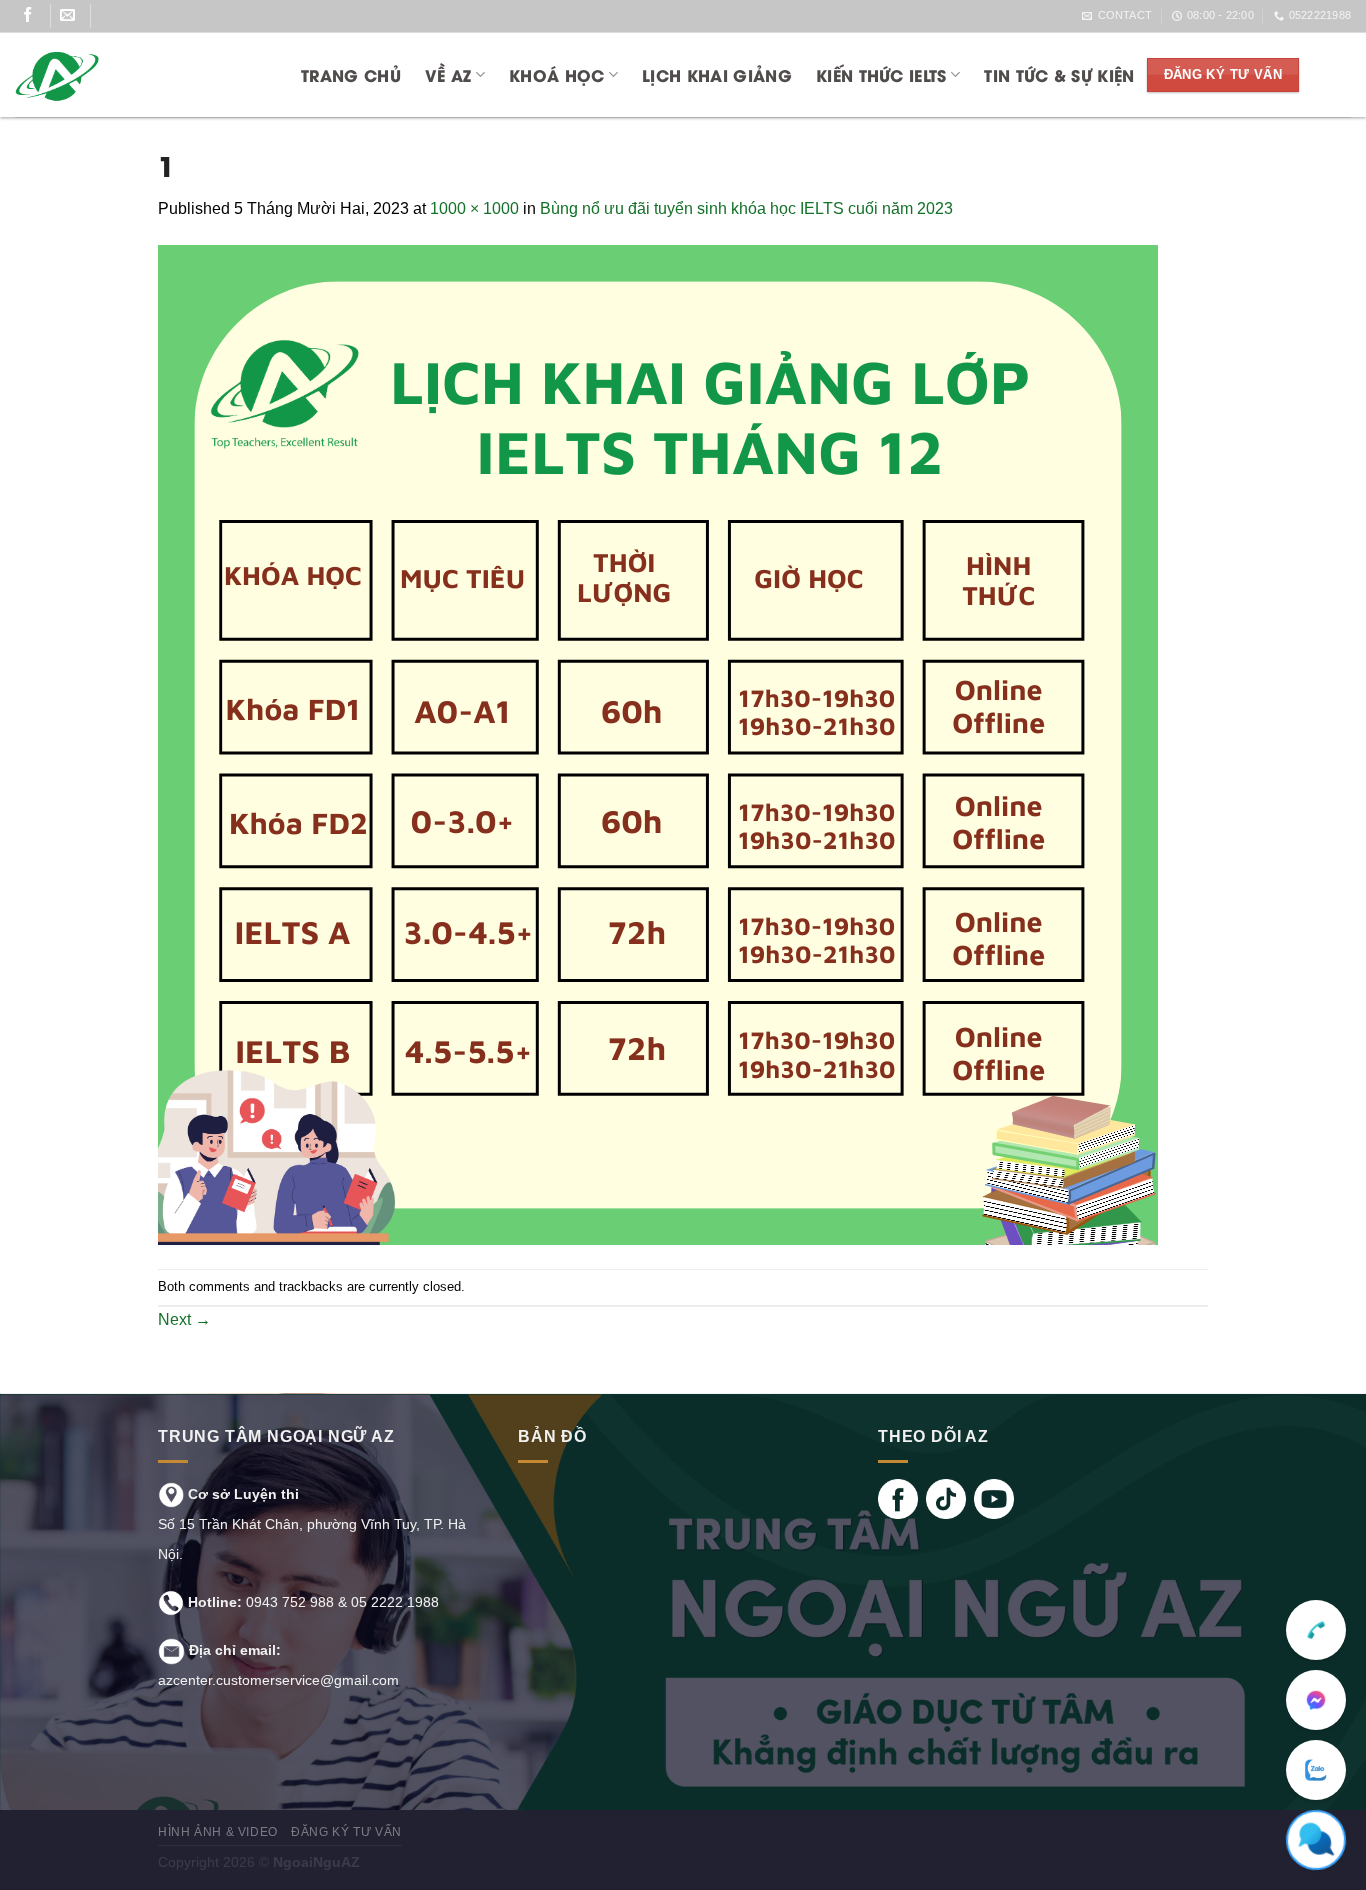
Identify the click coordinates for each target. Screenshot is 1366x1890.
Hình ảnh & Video (218, 1832)
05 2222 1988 (395, 1602)
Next (184, 1319)
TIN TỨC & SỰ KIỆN (1059, 74)
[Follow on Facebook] (35, 16)
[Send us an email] (75, 16)
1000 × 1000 (474, 208)
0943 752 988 (290, 1602)
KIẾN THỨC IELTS (881, 74)
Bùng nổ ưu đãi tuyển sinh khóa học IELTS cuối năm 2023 (746, 208)
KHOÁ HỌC (557, 74)
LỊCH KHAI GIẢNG (717, 74)
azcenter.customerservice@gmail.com (278, 1680)
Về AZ (448, 74)
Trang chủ (351, 74)
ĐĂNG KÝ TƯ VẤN (346, 1832)
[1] (658, 744)
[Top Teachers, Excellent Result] (137, 75)
